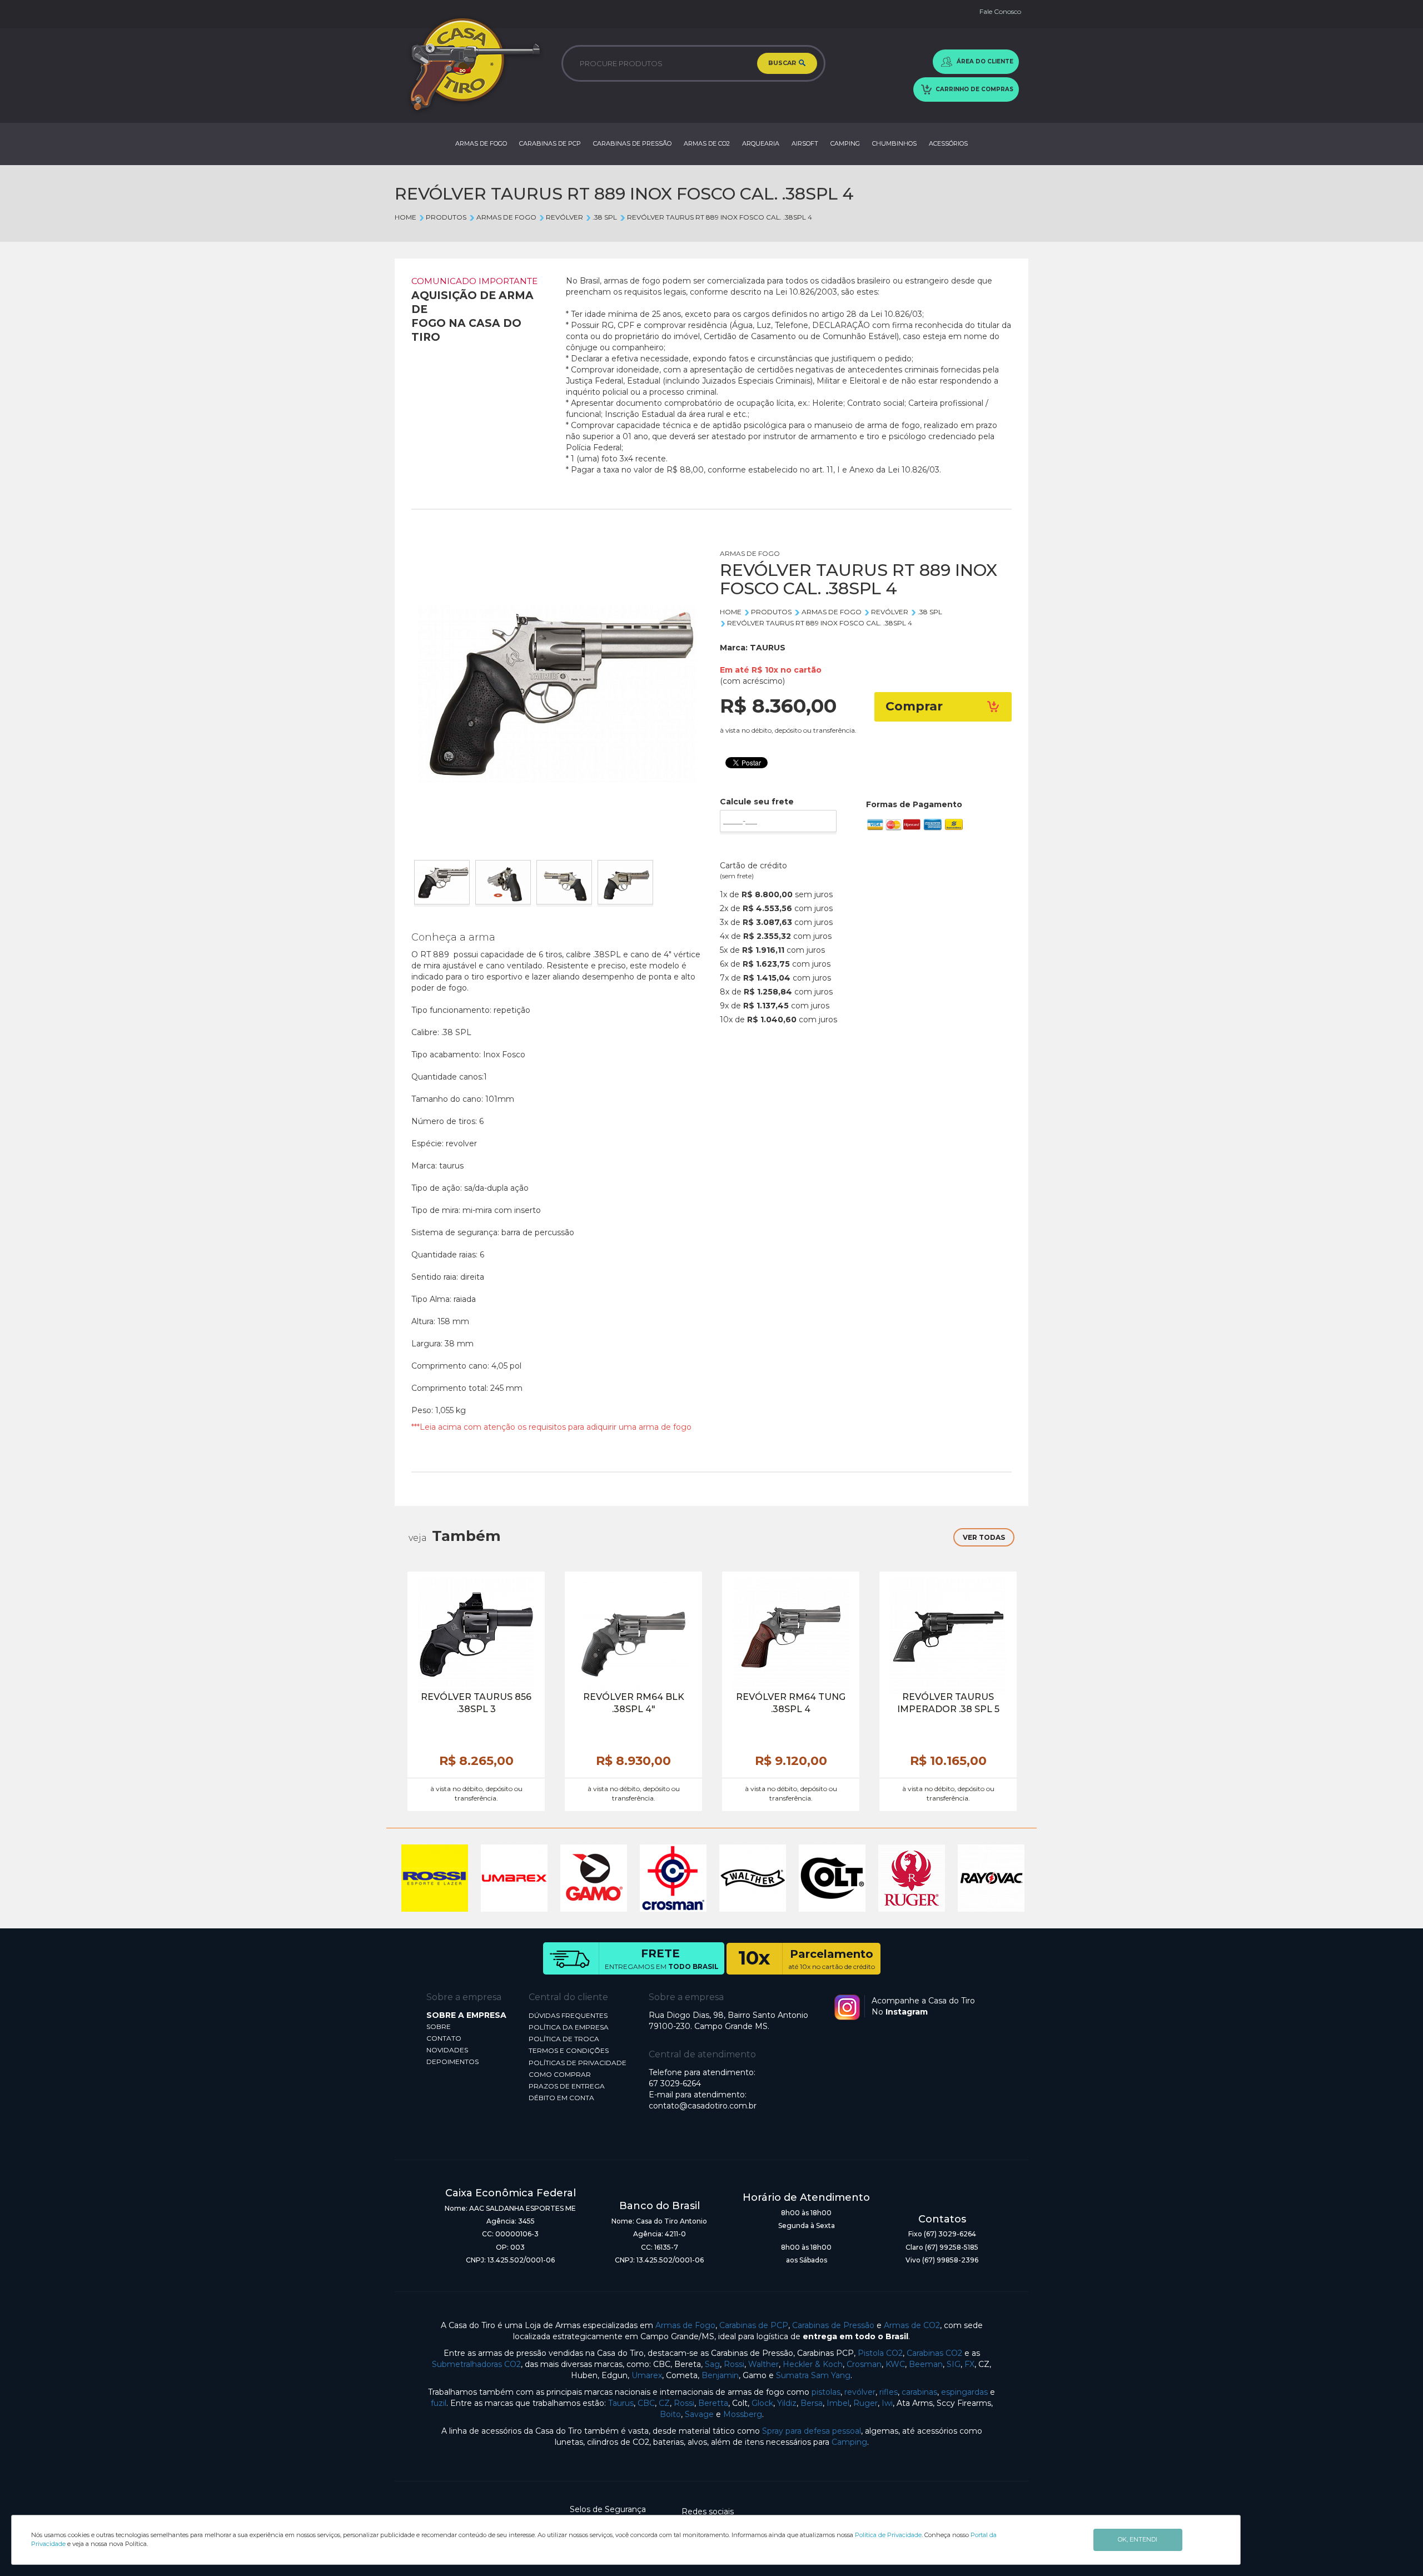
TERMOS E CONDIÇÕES (569, 2050)
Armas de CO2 (912, 2325)
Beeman (926, 2364)
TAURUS (768, 648)
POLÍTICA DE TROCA (564, 2039)
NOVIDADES (447, 2050)
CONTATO (444, 2038)
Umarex (647, 2375)
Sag (712, 2364)
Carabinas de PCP (754, 2325)
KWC (895, 2364)
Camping (849, 2442)
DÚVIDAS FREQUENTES (568, 2015)
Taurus (621, 2403)
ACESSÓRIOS (948, 143)
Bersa (812, 2403)
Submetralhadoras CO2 (476, 2364)
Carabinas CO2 (934, 2353)
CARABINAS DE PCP (550, 143)
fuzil (439, 2403)
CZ (664, 2403)
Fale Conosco (1000, 11)
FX (969, 2364)
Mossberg (743, 2414)
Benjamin (720, 2375)
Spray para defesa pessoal (812, 2431)
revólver (860, 2392)
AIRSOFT (805, 143)
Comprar (914, 706)
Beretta (713, 2403)
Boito (670, 2414)
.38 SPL (605, 217)
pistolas (826, 2392)
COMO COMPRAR (560, 2074)
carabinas (919, 2392)
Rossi (734, 2364)
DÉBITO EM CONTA (561, 2098)
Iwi (887, 2403)
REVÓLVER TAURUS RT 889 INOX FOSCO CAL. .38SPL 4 (719, 217)
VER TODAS (984, 1537)
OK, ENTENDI (1138, 2539)
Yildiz (787, 2403)
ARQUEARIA (761, 143)
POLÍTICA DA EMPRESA (569, 2027)
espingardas (964, 2392)
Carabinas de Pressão (833, 2325)
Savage (699, 2414)
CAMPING (845, 143)
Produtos (446, 217)
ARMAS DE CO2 (707, 143)
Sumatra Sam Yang (813, 2375)
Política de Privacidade (888, 2535)
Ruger (865, 2403)
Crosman (864, 2364)
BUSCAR (783, 63)
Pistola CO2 (880, 2353)
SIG (954, 2364)
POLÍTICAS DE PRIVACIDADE (578, 2063)
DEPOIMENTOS (452, 2062)
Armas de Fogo (685, 2325)
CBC (646, 2403)
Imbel (838, 2403)
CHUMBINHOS (894, 143)
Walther (763, 2364)
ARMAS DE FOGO (481, 143)
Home (405, 217)
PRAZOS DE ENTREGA (567, 2086)
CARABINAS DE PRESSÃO (632, 143)
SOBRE (439, 2027)
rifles (889, 2392)
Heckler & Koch (813, 2364)
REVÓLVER (564, 217)
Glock (762, 2403)
